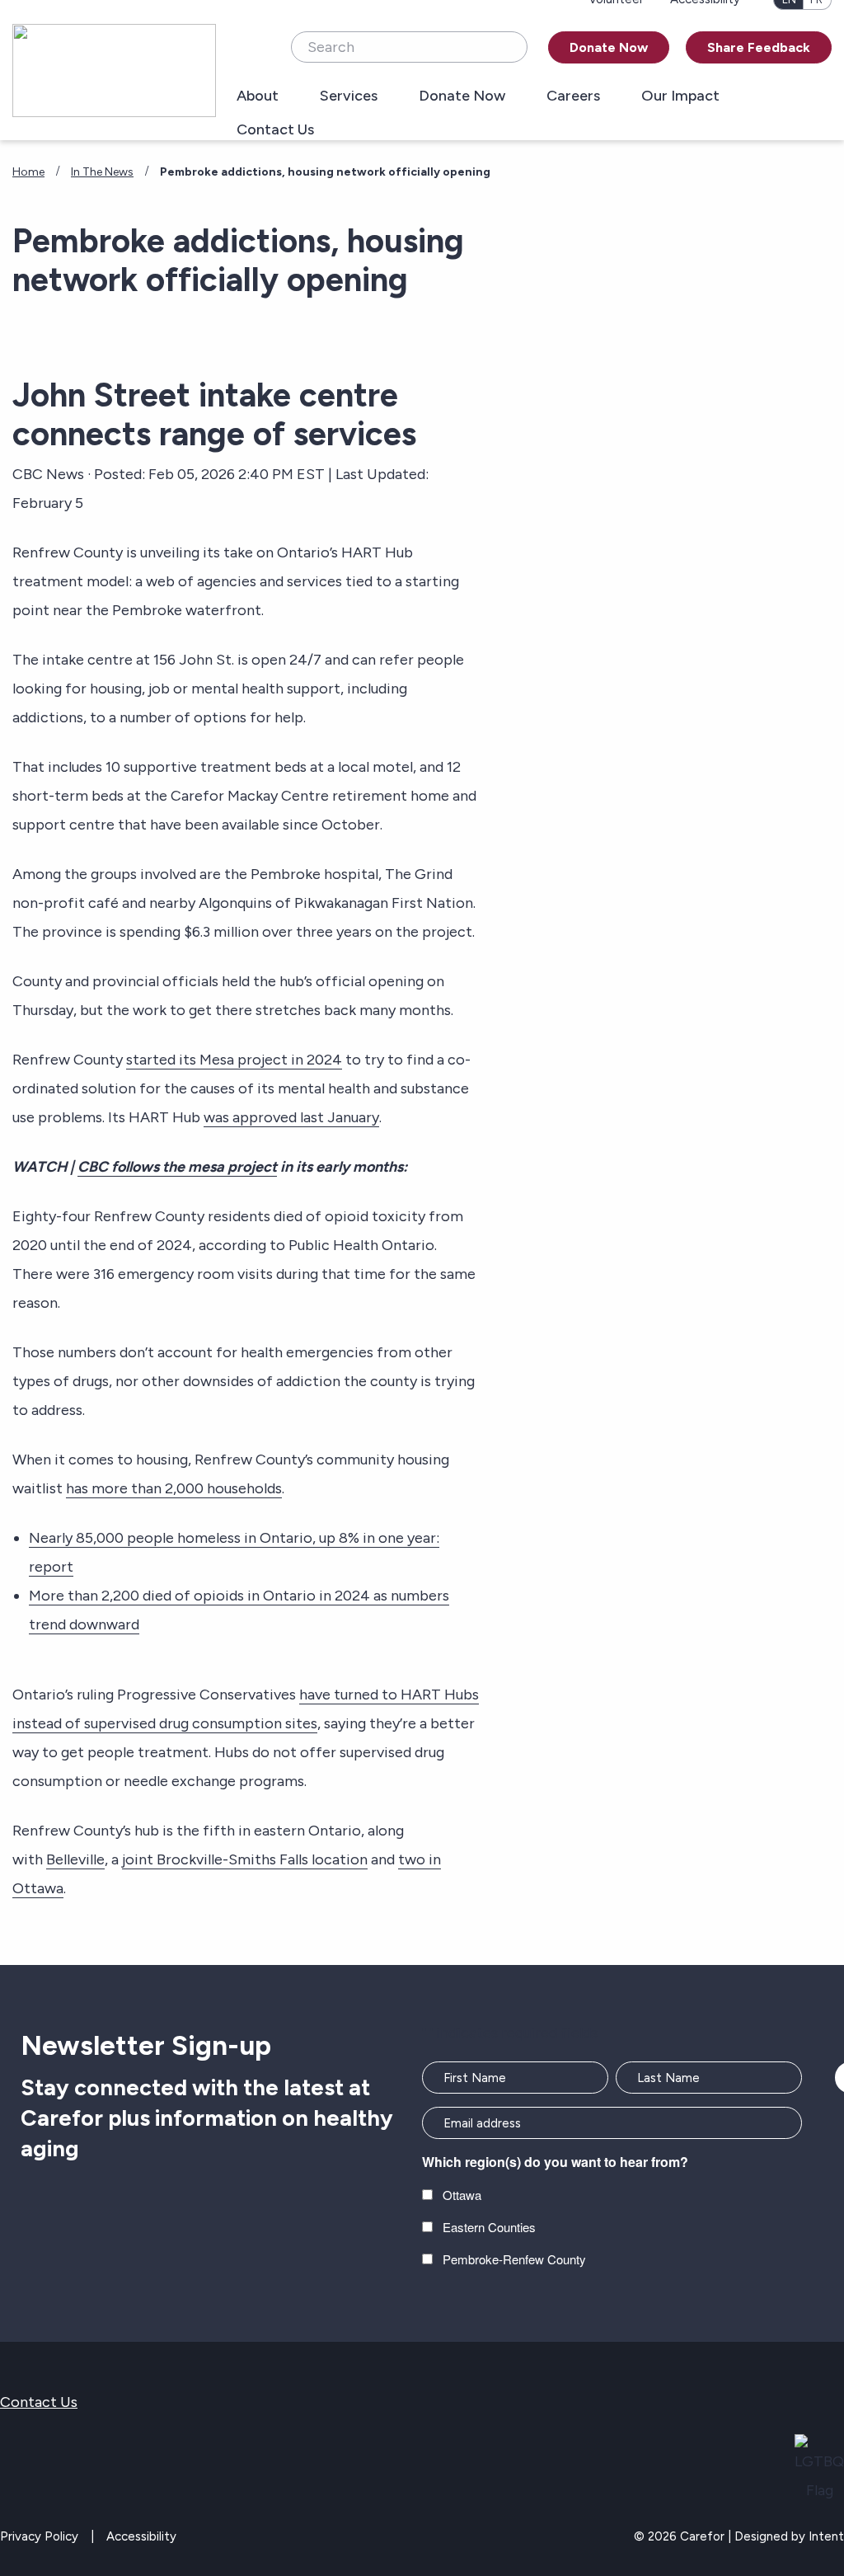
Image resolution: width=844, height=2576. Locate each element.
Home (28, 172)
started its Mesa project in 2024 (234, 1060)
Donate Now (609, 47)
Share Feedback (759, 47)
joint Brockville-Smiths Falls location (245, 1859)
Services (349, 96)
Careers (573, 96)
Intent (826, 2536)
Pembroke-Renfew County (514, 2259)
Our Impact (680, 96)
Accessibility (141, 2536)
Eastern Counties (489, 2227)
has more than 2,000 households (174, 1488)
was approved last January (291, 1117)
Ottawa (462, 2195)
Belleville (75, 1859)
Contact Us (275, 130)
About (258, 96)
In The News (102, 172)
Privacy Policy (39, 2536)
